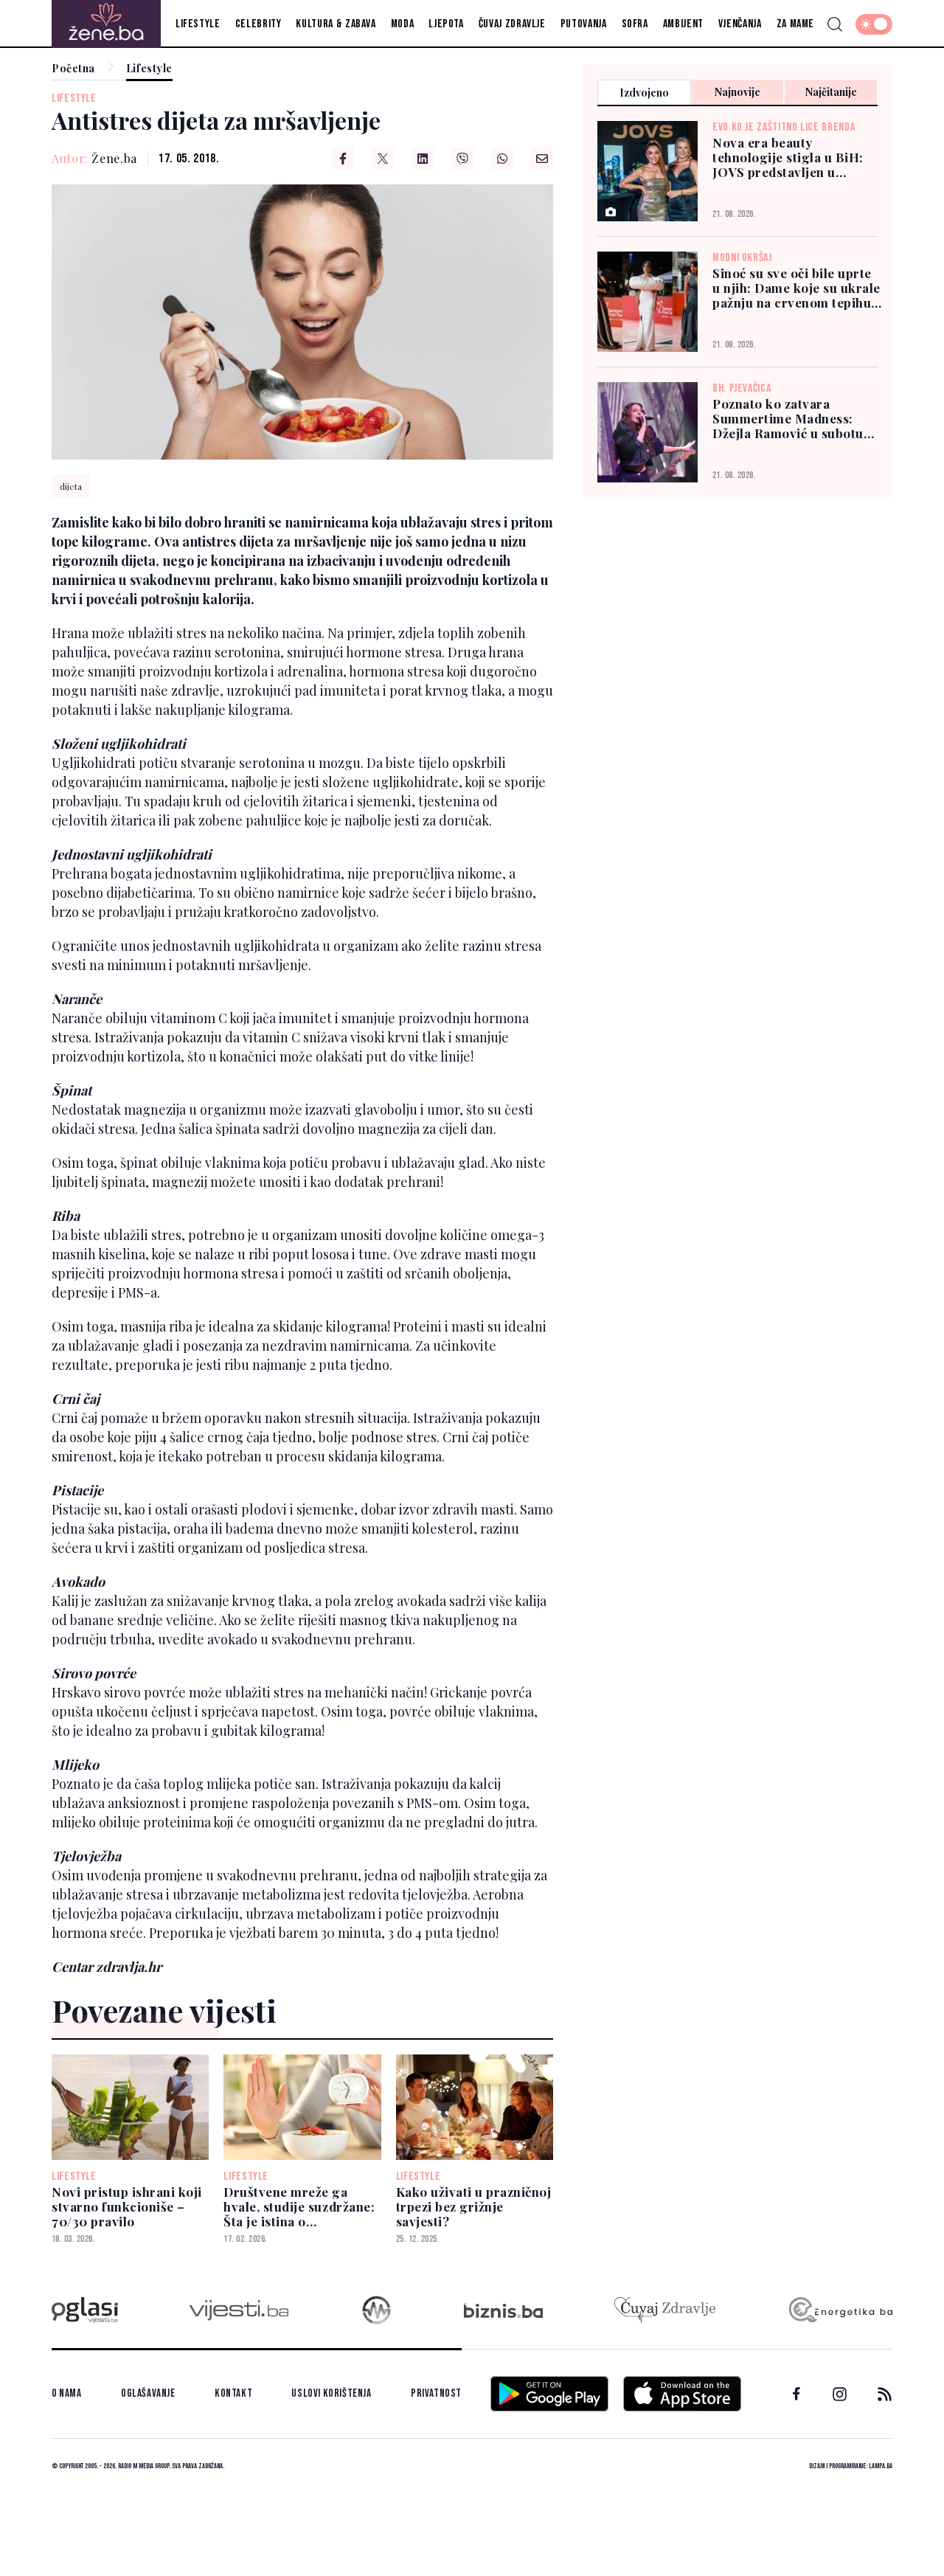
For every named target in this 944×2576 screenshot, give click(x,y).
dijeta (71, 486)
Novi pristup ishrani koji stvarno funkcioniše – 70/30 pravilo (127, 2206)
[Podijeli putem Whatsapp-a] (502, 159)
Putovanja (584, 24)
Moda (403, 24)
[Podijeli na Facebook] (343, 159)
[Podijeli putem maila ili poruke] (542, 159)
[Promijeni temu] (874, 24)
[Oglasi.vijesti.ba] (85, 2310)
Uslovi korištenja (331, 2393)
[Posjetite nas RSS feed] (885, 2394)
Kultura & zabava (336, 24)
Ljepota (446, 24)
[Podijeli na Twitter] (383, 159)
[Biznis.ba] (503, 2310)
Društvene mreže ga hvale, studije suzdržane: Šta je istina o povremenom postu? (299, 2206)
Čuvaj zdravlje (512, 24)
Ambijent (683, 24)
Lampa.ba (881, 2466)
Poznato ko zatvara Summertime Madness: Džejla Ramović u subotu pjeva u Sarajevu (788, 418)
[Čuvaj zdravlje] (665, 2310)
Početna (73, 69)
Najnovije (737, 92)
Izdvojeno (644, 93)
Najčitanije (831, 92)
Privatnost (436, 2393)
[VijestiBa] (239, 2310)
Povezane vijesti (164, 2010)
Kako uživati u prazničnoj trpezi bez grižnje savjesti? (474, 2206)
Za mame (795, 24)
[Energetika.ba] (840, 2310)
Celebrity (258, 24)
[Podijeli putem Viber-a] (462, 159)
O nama (67, 2393)
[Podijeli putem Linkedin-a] (423, 159)
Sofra (635, 24)
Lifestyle (198, 24)
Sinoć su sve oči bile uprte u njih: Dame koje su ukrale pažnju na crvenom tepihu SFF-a (796, 288)
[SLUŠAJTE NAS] (376, 2310)
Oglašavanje (148, 2393)
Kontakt (233, 2393)
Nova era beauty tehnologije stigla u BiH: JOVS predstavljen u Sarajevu (788, 157)
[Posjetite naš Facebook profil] (796, 2394)
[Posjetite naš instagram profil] (840, 2394)
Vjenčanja (740, 24)
